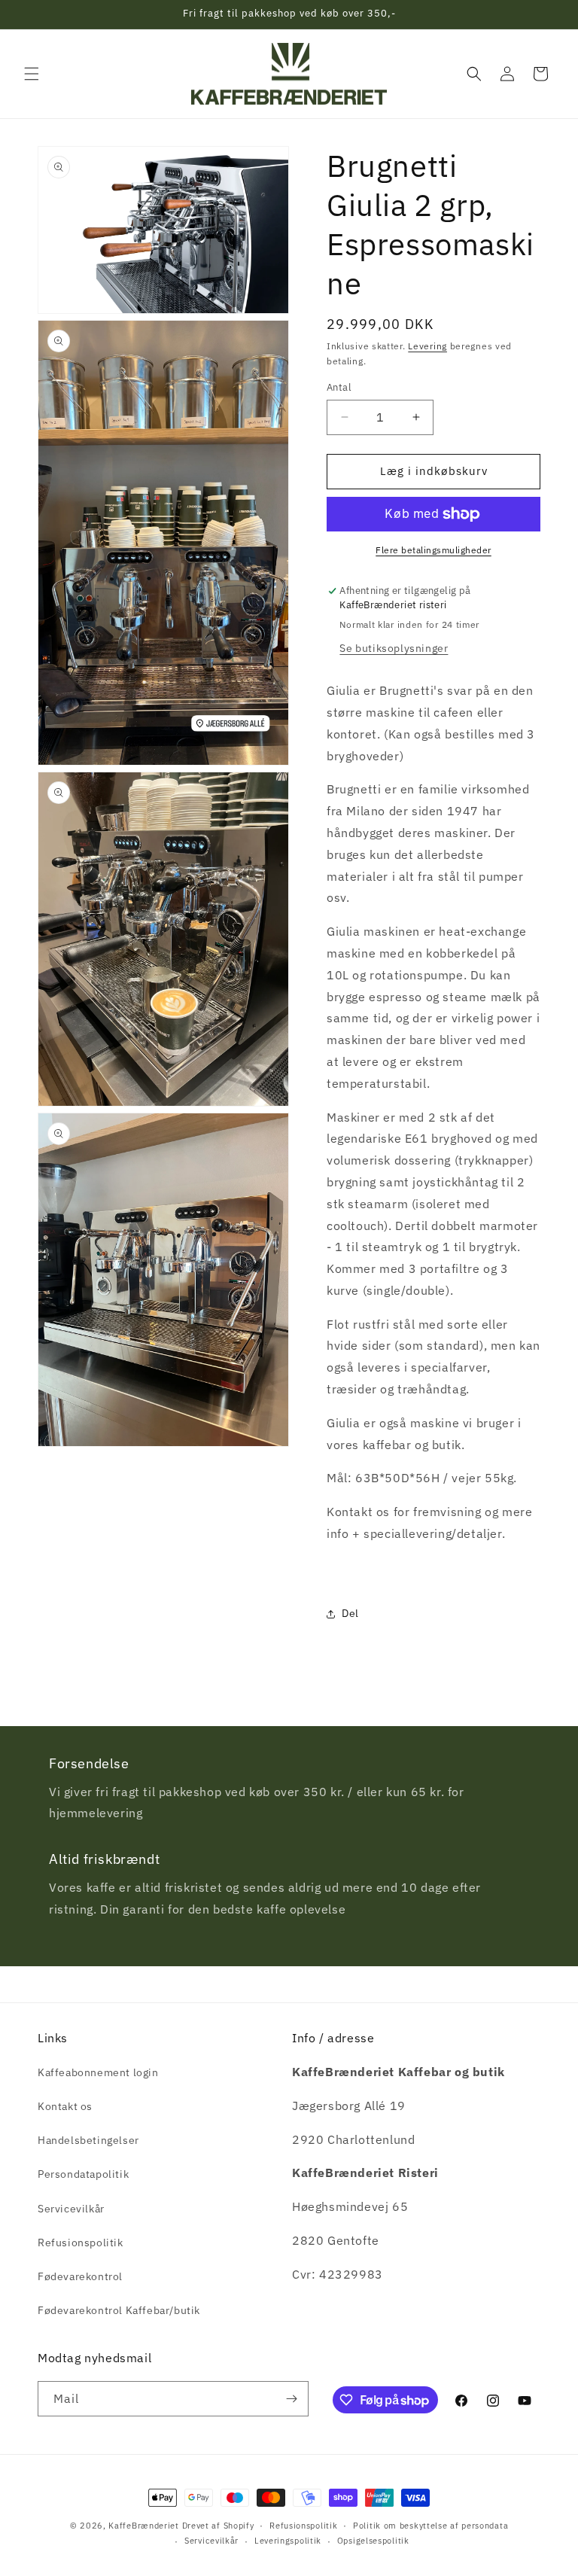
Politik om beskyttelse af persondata (430, 2526)
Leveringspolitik (288, 2541)
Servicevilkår (71, 2209)
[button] (32, 74)
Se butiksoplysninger (394, 648)
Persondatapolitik (83, 2174)
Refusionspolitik (81, 2243)
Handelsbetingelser (88, 2140)
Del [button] (350, 1613)
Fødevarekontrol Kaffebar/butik (119, 2310)
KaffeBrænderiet (144, 2526)
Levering (427, 346)
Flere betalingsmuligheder (433, 550)
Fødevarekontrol (80, 2276)
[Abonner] (291, 2399)
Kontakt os (65, 2106)
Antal (339, 387)
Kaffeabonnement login (98, 2072)
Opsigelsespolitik (373, 2541)
